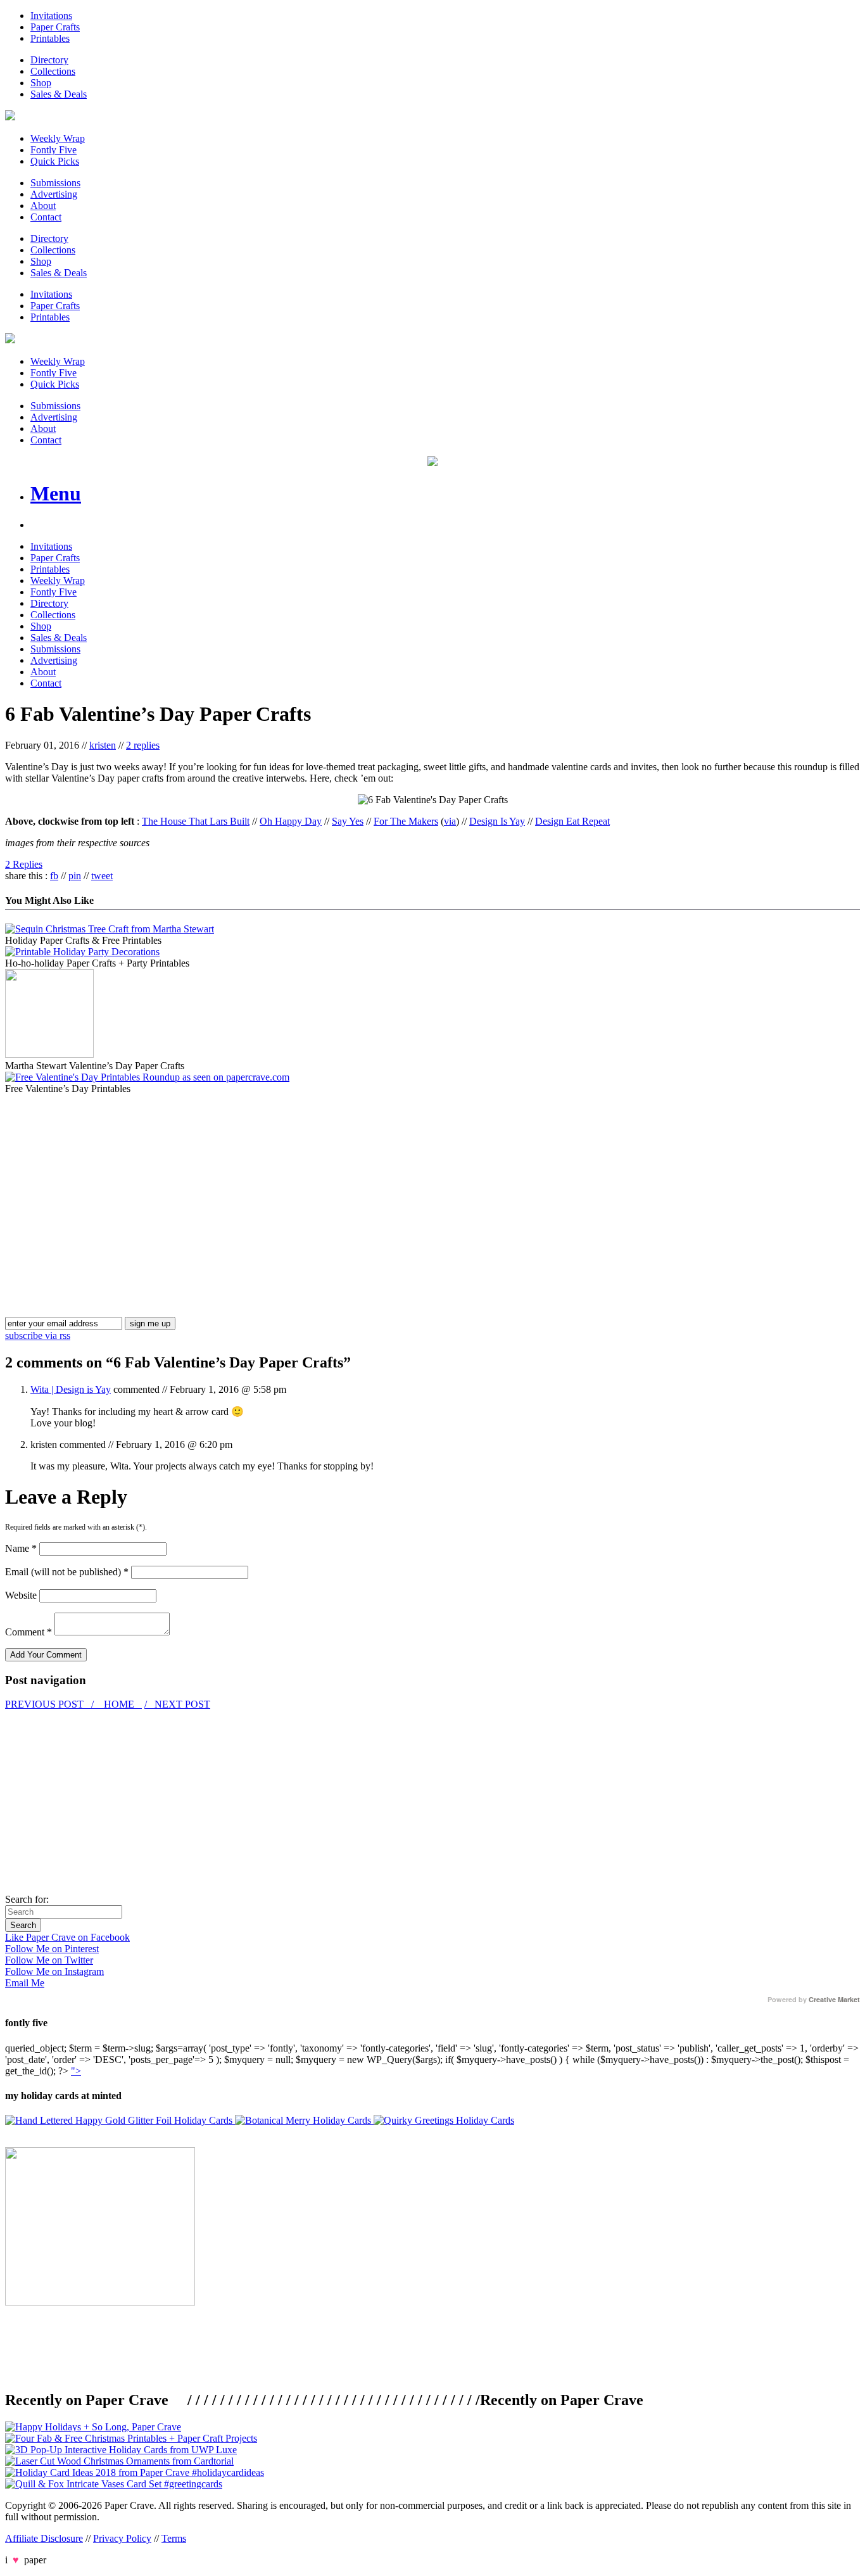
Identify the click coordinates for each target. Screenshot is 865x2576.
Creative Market (834, 2000)
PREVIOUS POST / (51, 1704)
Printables (50, 38)
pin (75, 876)
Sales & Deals (59, 94)
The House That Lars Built (196, 821)
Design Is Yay (497, 821)
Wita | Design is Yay (71, 1389)
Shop (41, 83)
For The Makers (406, 821)
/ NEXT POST (177, 1704)
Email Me (25, 1983)
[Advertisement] (111, 1183)
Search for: (27, 1899)
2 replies (143, 745)
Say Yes (348, 821)
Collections (53, 71)
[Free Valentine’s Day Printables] (147, 1077)
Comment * (28, 1632)
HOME (119, 1704)
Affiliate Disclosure (44, 2538)
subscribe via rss (38, 1336)
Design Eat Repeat (572, 821)
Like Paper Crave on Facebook (67, 1937)
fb (54, 876)
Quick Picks (55, 161)
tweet (102, 876)
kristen (103, 745)
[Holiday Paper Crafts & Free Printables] (110, 929)
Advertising (54, 194)
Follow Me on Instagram (54, 1971)
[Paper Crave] (10, 117)
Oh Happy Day (291, 821)
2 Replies (24, 864)
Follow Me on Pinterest (52, 1949)
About (43, 206)
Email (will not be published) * (67, 1572)
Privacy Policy (122, 2538)
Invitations (51, 16)
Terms (174, 2538)
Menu (56, 493)
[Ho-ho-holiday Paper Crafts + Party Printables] (82, 952)
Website (21, 1595)
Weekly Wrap (58, 138)
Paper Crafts (55, 27)
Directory (49, 60)
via (450, 821)
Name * (21, 1548)
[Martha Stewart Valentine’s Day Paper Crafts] (49, 1054)
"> (76, 2071)
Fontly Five (54, 150)
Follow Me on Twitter (49, 1960)
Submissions (55, 183)
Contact (46, 217)
